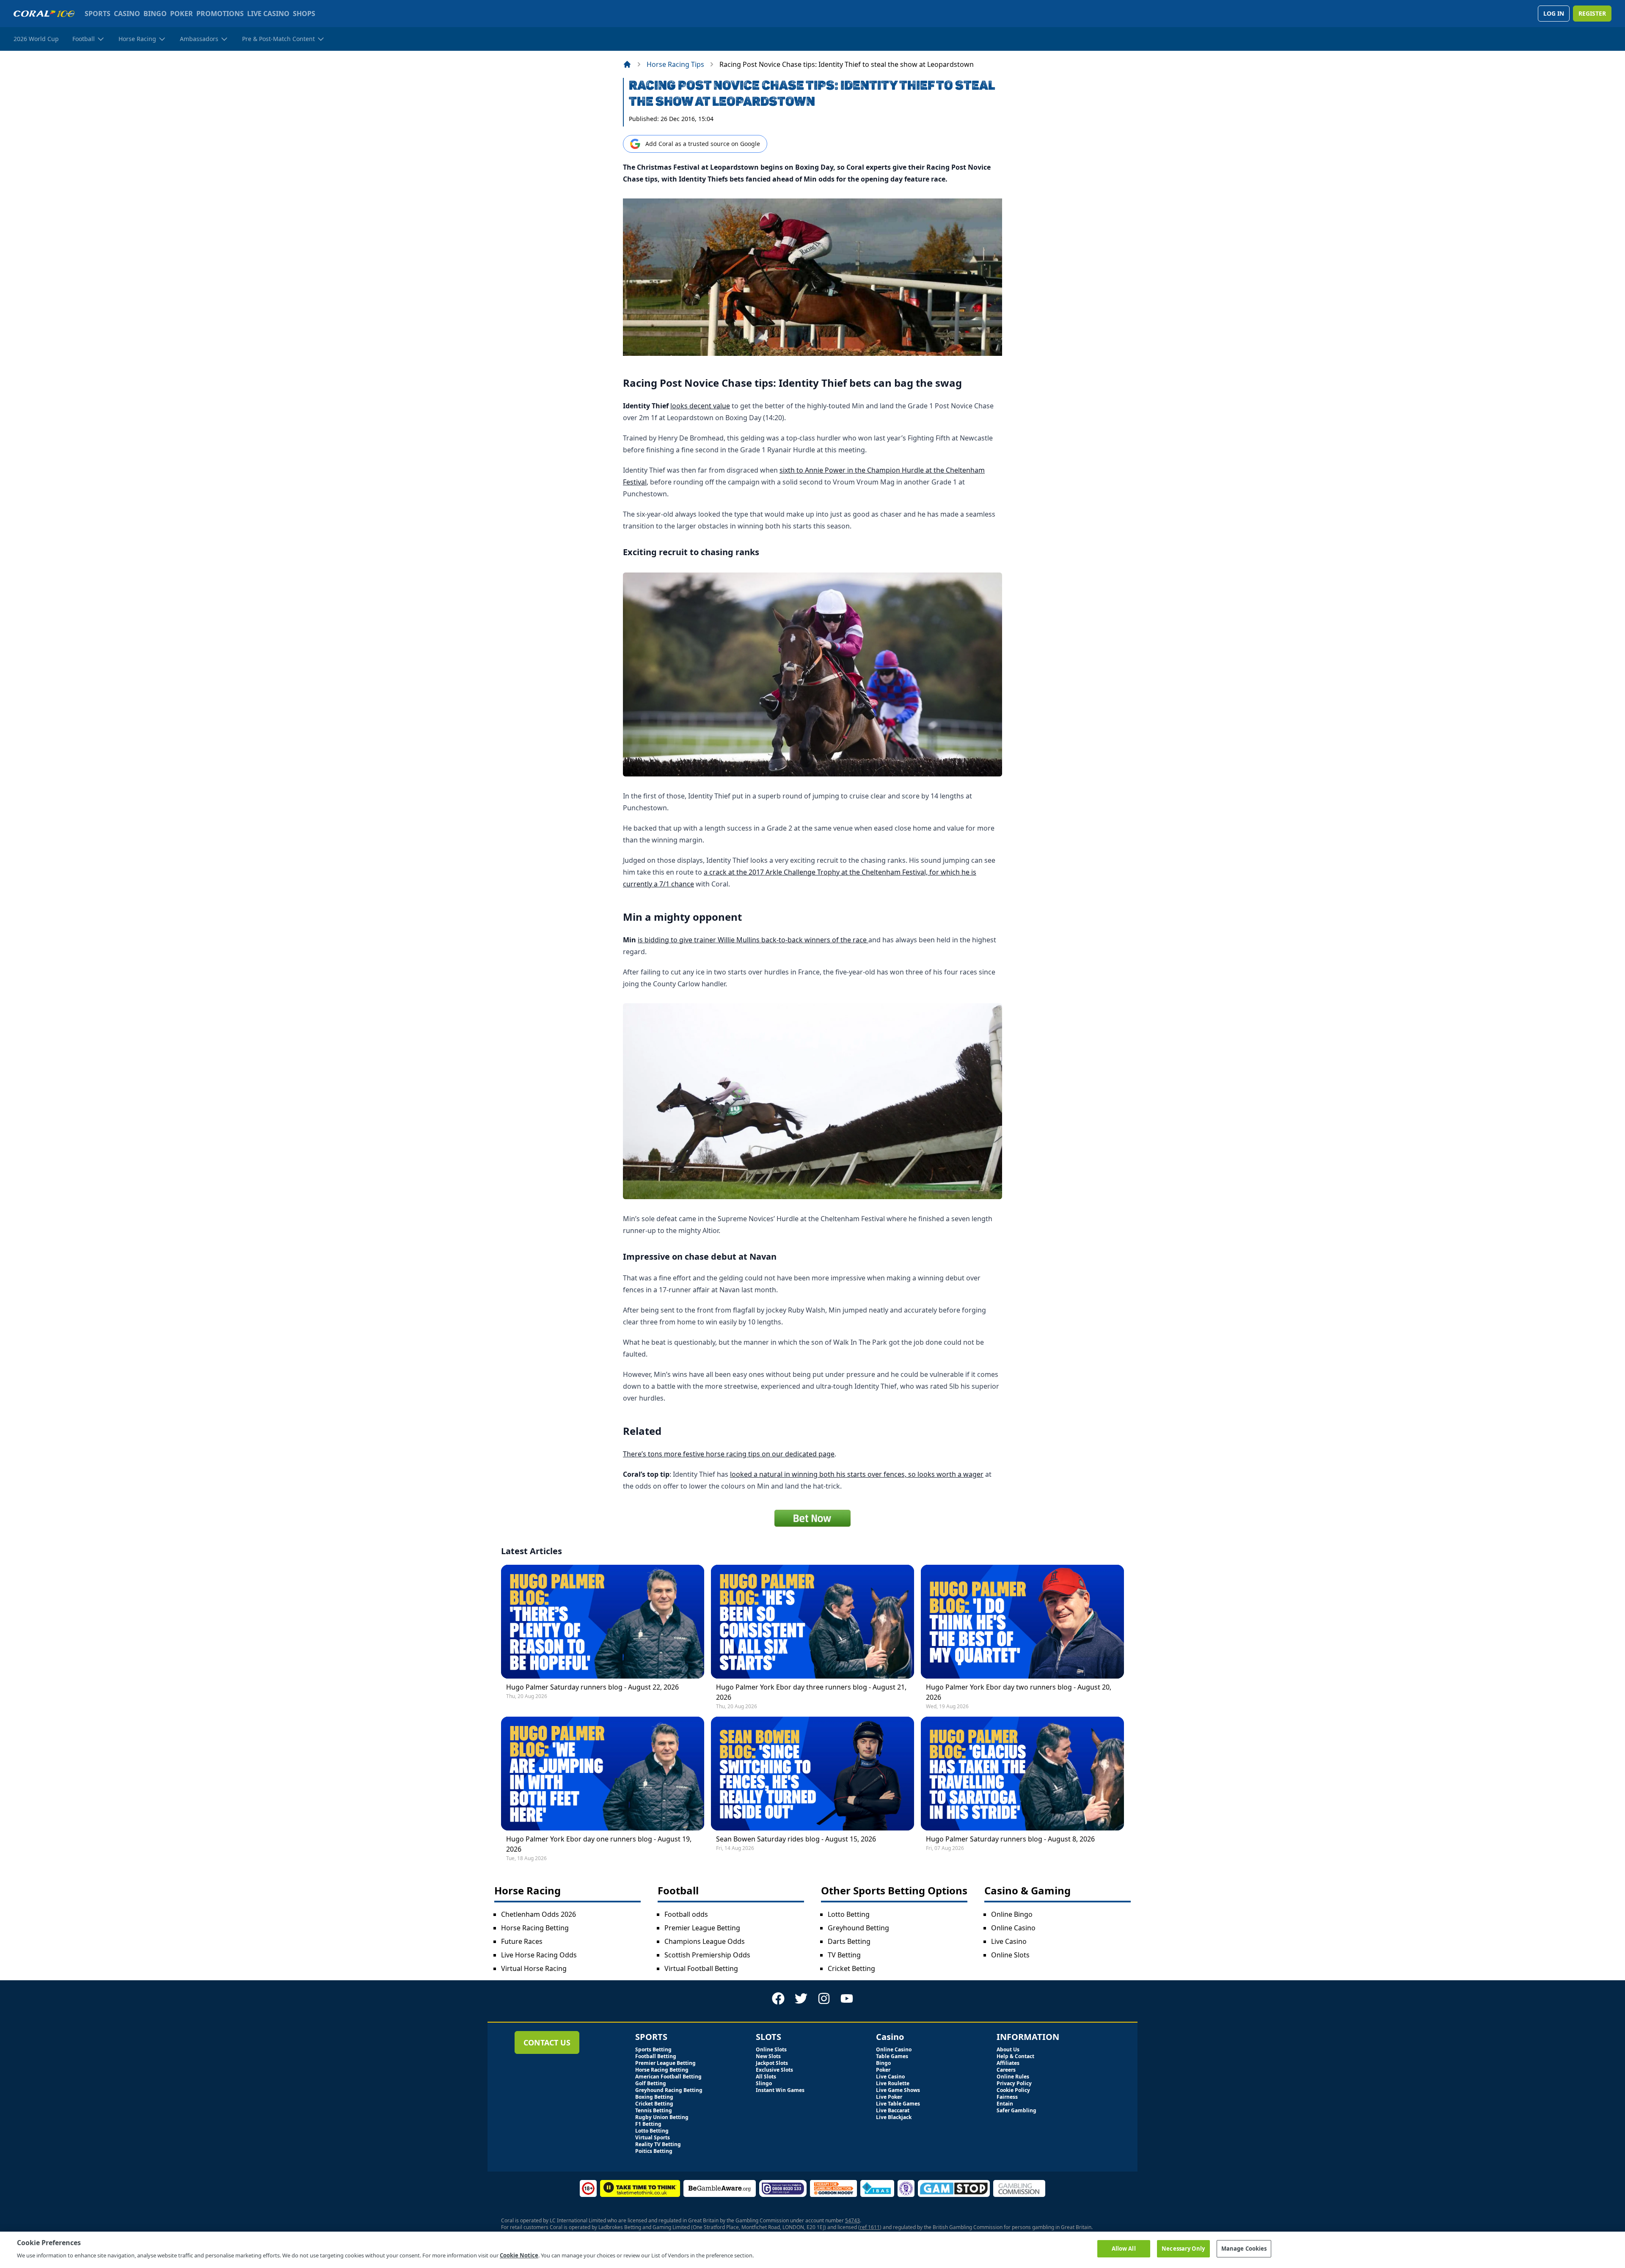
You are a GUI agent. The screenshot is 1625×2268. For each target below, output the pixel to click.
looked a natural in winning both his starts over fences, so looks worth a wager (857, 1474)
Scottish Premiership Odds (707, 1955)
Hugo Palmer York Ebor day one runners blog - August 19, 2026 (599, 1844)
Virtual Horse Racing (534, 1968)
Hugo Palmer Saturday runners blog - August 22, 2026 (592, 1687)
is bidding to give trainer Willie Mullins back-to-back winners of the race (753, 940)
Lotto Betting (849, 1914)
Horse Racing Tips (675, 64)
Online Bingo (1012, 1914)
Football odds (686, 1914)
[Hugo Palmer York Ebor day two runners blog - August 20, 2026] (1022, 1622)
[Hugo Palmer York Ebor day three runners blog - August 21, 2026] (812, 1622)
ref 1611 (870, 2227)
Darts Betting (849, 1941)
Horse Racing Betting (535, 1928)
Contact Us (547, 2042)
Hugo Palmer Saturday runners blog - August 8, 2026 (1010, 1839)
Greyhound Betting (858, 1928)
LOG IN (1554, 13)
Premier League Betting (702, 1928)
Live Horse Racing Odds (539, 1955)
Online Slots (1010, 1955)
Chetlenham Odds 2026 (538, 1914)
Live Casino (1009, 1941)
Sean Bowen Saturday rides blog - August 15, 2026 (796, 1839)
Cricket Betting (851, 1968)
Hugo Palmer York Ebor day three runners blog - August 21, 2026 (811, 1692)
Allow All (1124, 2249)
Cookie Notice (519, 2255)
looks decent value (700, 406)
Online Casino (1013, 1928)
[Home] (627, 64)
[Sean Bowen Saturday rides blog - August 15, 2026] (812, 1774)
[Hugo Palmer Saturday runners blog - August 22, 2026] (603, 1622)
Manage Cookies (1244, 2249)
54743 (852, 2220)
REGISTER (1592, 13)
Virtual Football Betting (701, 1968)
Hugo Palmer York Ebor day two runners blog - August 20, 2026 (1019, 1692)
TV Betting (844, 1955)
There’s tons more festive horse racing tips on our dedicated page (729, 1454)
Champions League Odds (705, 1941)
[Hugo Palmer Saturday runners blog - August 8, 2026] (1022, 1774)
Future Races (522, 1941)
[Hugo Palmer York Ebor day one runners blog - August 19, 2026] (603, 1774)
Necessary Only (1183, 2249)
